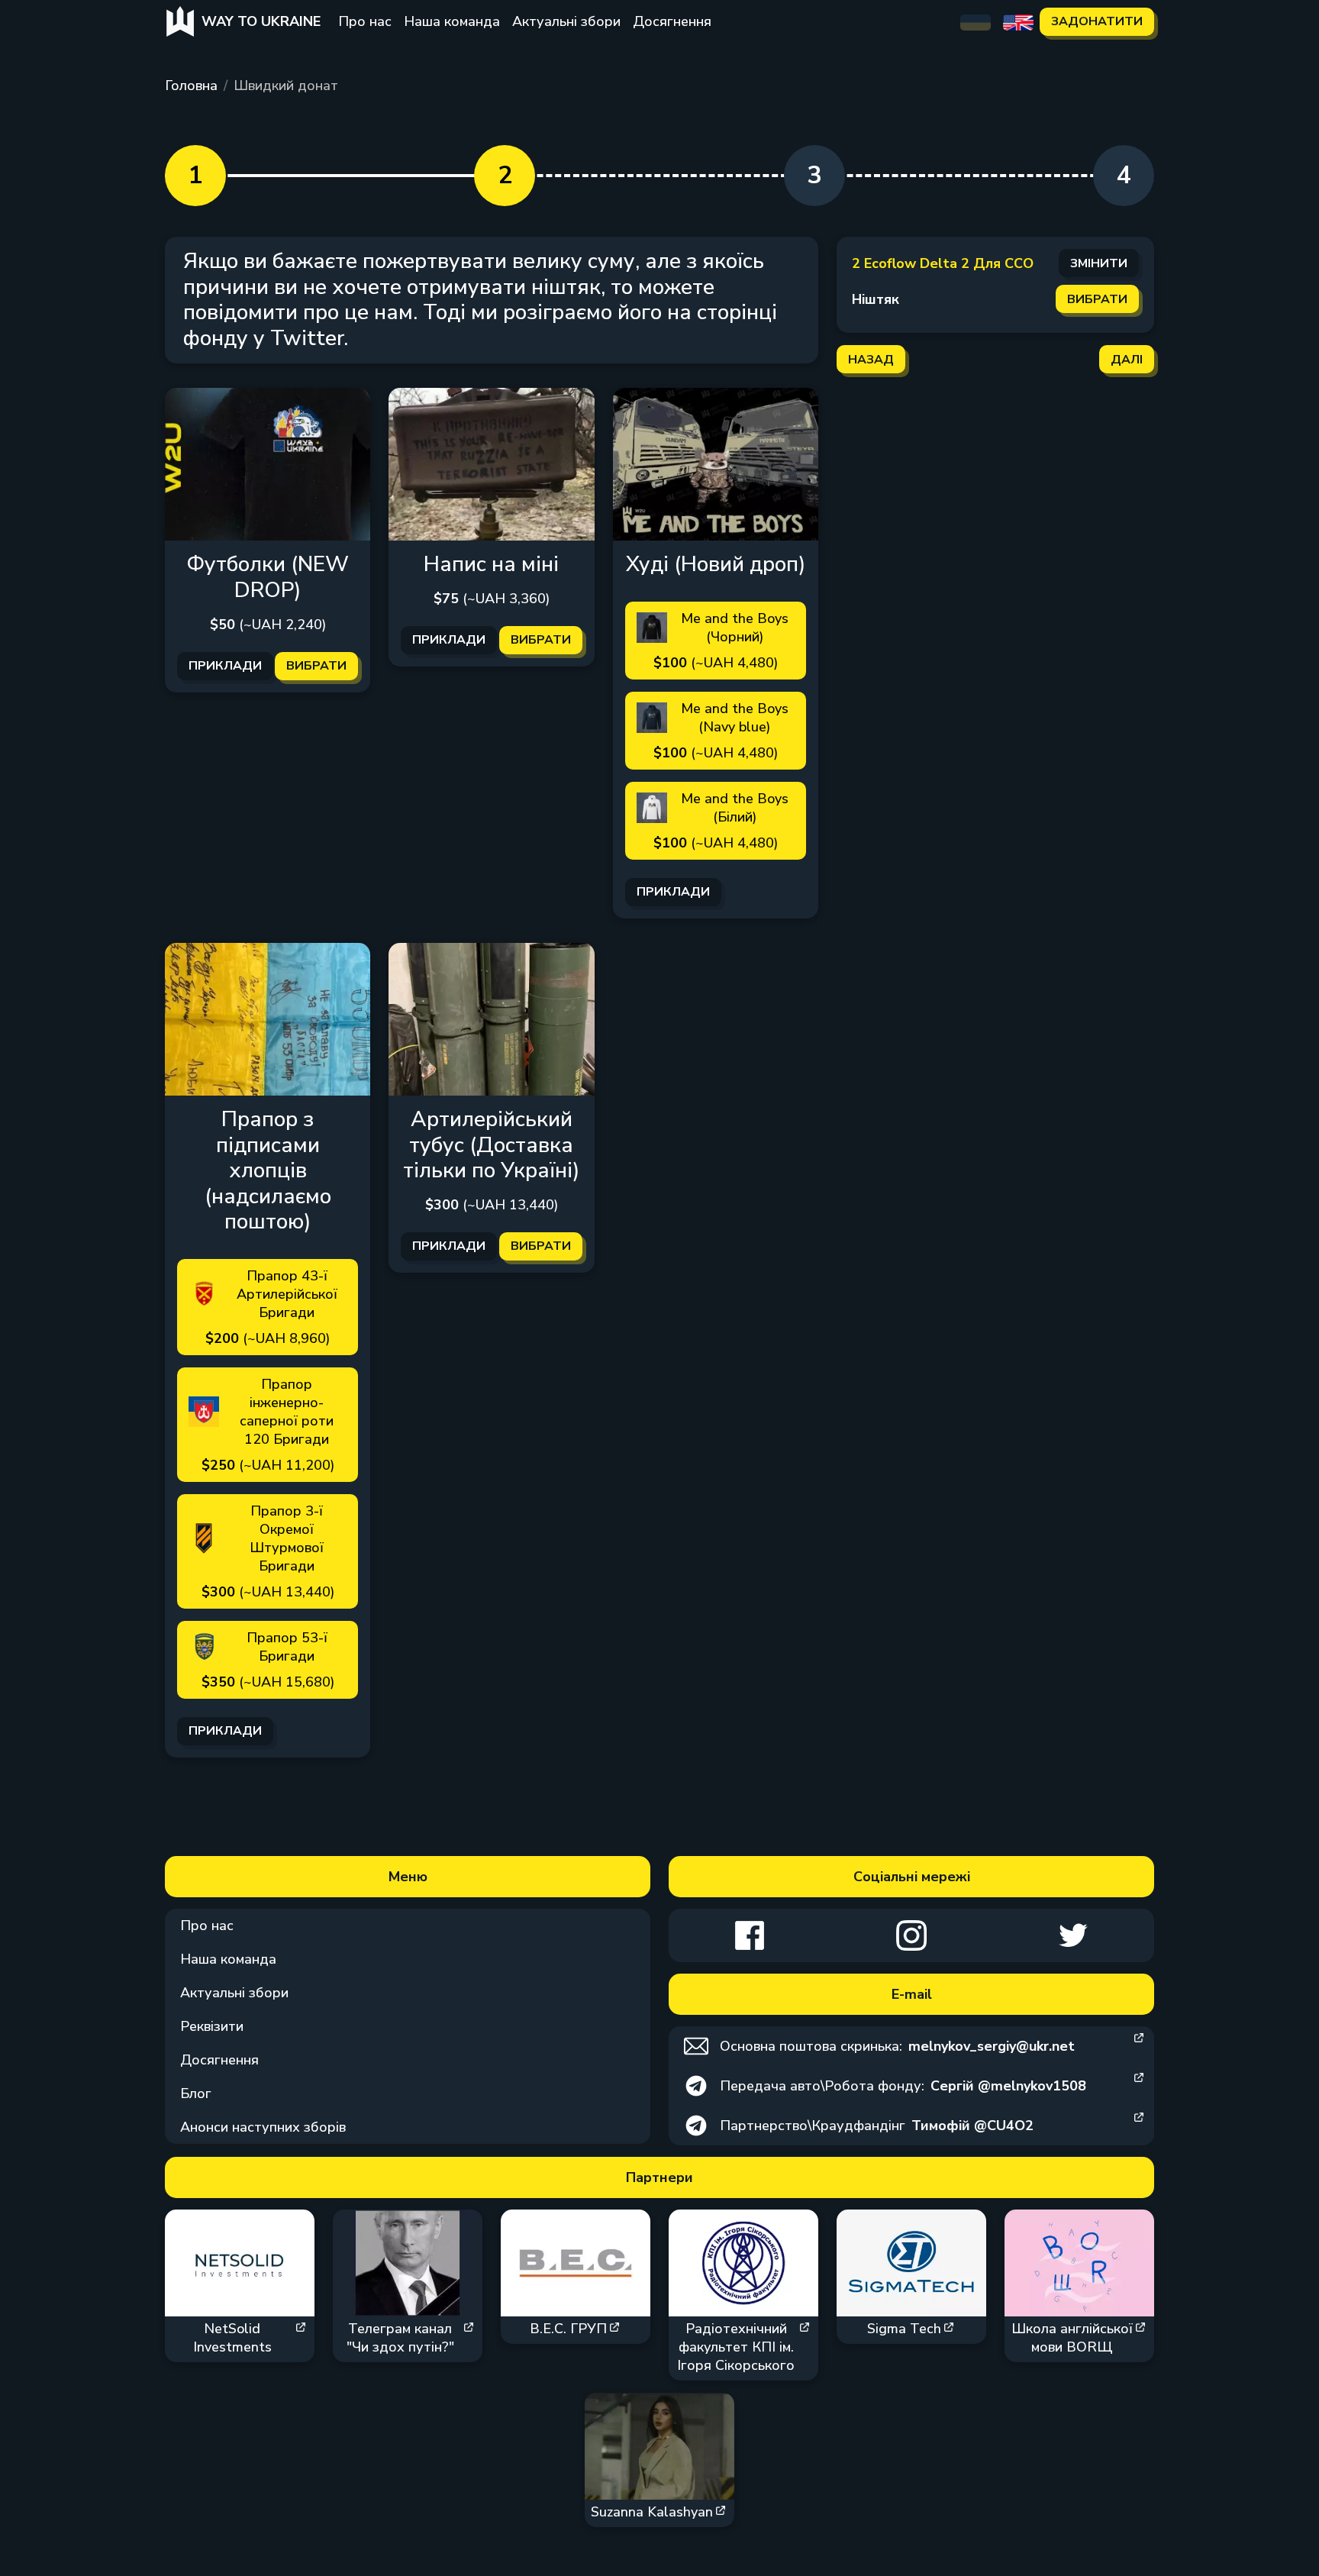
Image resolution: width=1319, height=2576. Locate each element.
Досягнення (672, 21)
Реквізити (212, 2026)
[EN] (1018, 21)
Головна (191, 86)
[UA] (976, 21)
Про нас (365, 21)
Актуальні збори (566, 21)
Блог (196, 2093)
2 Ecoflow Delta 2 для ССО (943, 263)
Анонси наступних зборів (263, 2127)
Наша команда (452, 21)
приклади (225, 666)
